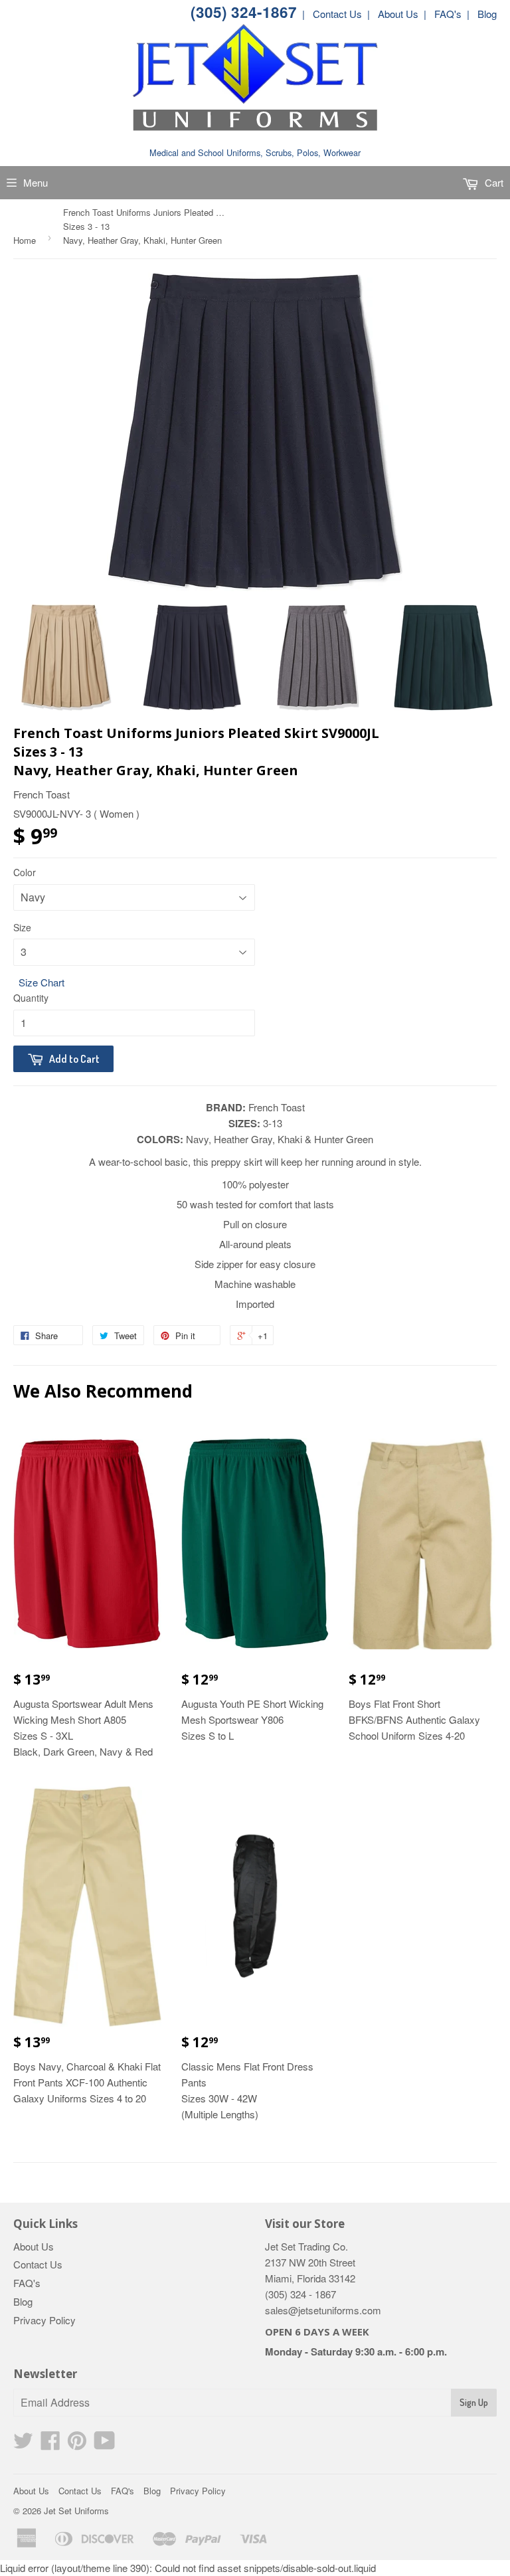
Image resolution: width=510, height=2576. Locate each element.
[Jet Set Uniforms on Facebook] (50, 2444)
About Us (34, 2246)
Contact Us (38, 2264)
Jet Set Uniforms (76, 2511)
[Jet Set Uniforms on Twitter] (23, 2444)
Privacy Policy (44, 2320)
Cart (493, 182)
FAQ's (27, 2283)
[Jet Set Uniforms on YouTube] (105, 2444)
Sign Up (474, 2402)
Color (25, 872)
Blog (23, 2301)
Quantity (31, 998)
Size (22, 927)
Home (25, 240)
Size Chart (42, 982)
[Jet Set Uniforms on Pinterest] (77, 2444)
